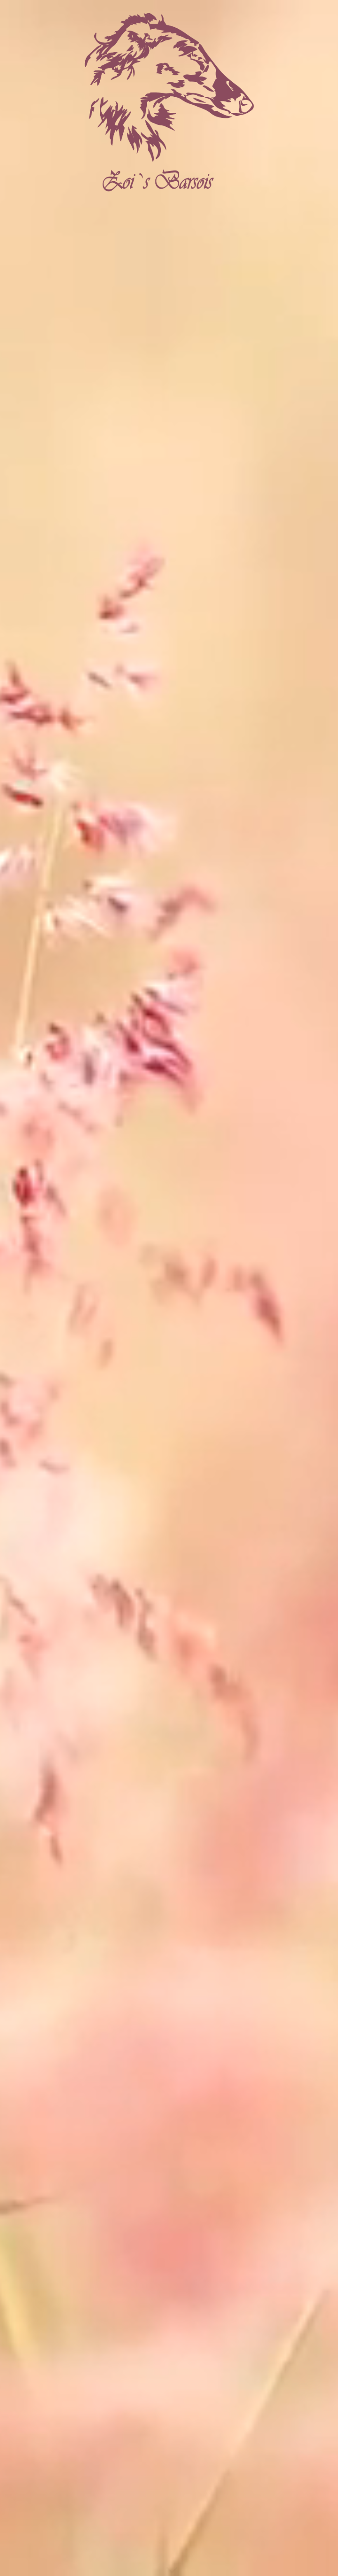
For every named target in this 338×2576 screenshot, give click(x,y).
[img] (169, 105)
